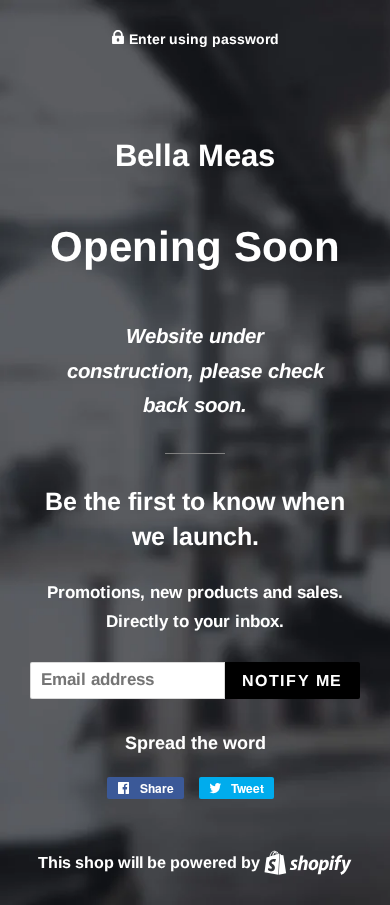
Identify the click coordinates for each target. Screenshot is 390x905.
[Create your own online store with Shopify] (307, 862)
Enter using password (202, 39)
